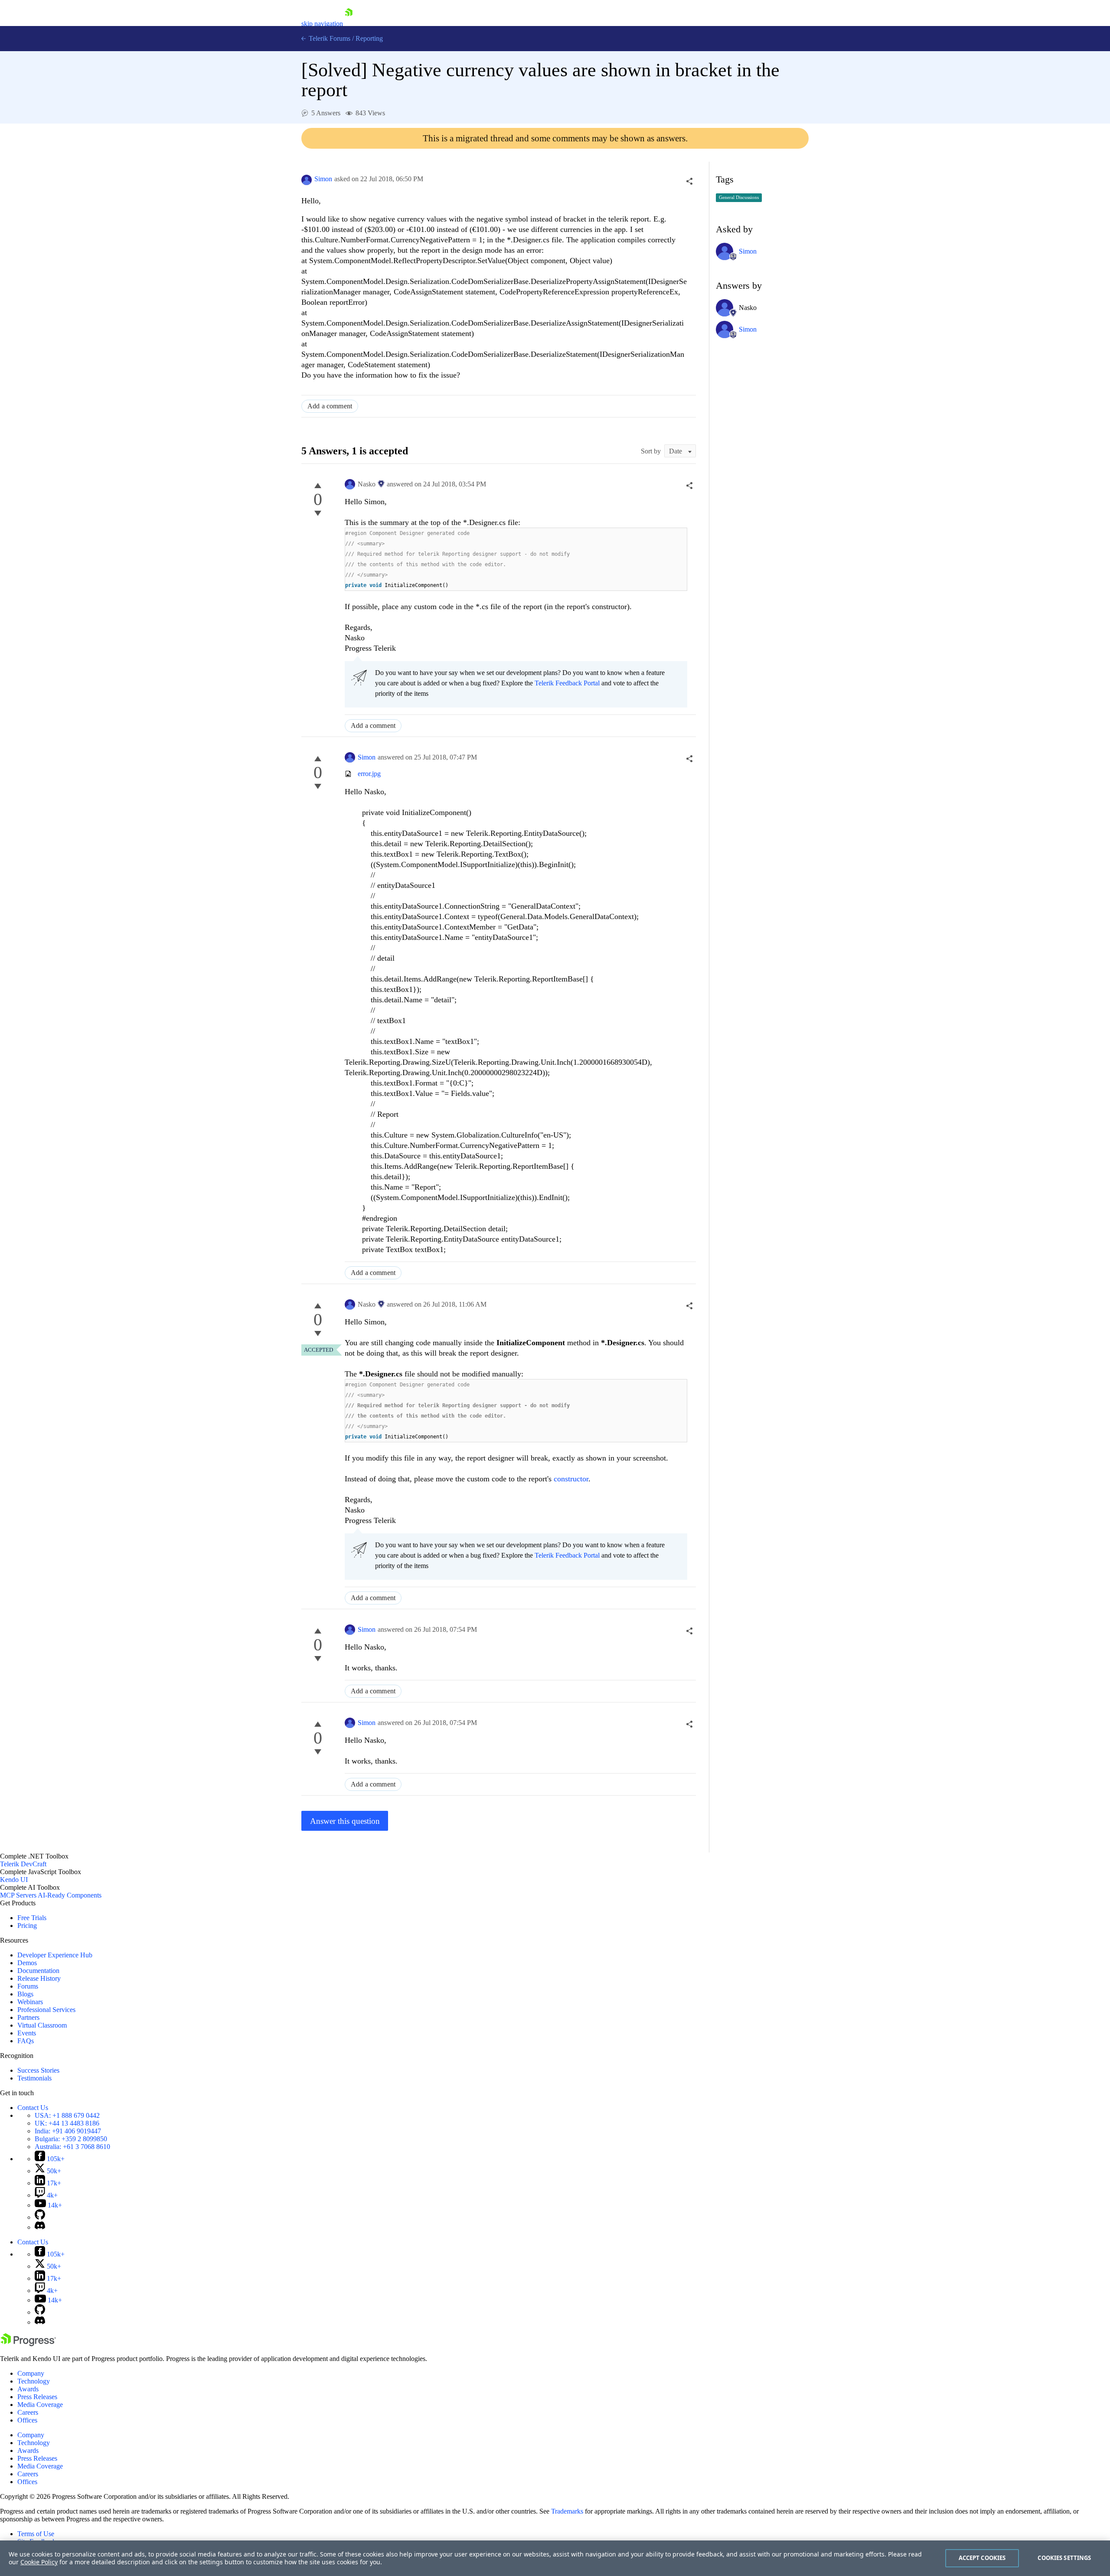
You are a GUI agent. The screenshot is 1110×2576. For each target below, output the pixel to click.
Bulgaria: (71, 2139)
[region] (555, 2558)
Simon (323, 179)
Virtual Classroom (42, 2025)
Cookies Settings (1064, 2558)
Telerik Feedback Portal (567, 683)
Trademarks (567, 2511)
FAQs (26, 2041)
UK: (67, 2123)
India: (68, 2131)
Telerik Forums (329, 38)
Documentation (38, 1971)
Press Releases (37, 2397)
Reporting (369, 38)
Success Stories (38, 2070)
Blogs (25, 1994)
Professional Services (46, 2010)
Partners (28, 2017)
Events (27, 2033)
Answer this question (345, 1821)
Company (31, 2373)
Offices (27, 2420)
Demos (27, 1963)
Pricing (27, 1925)
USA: (67, 2115)
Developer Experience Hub (55, 1955)
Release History (39, 1978)
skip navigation (322, 24)
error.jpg (369, 774)
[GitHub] (40, 2217)
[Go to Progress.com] (28, 2344)
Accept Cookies (982, 2558)
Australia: (72, 2147)
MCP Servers (18, 1895)
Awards (28, 2389)
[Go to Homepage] (349, 24)
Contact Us (33, 2108)
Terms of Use (36, 2534)
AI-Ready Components (70, 1895)
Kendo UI (14, 1880)
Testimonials (34, 2078)
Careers (28, 2412)
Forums (28, 1986)
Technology (34, 2381)
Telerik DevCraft (23, 1864)
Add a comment (330, 406)
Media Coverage (40, 2405)
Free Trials (32, 1918)
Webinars (30, 2002)
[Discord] (40, 2227)
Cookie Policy (39, 2562)
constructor (571, 1479)
